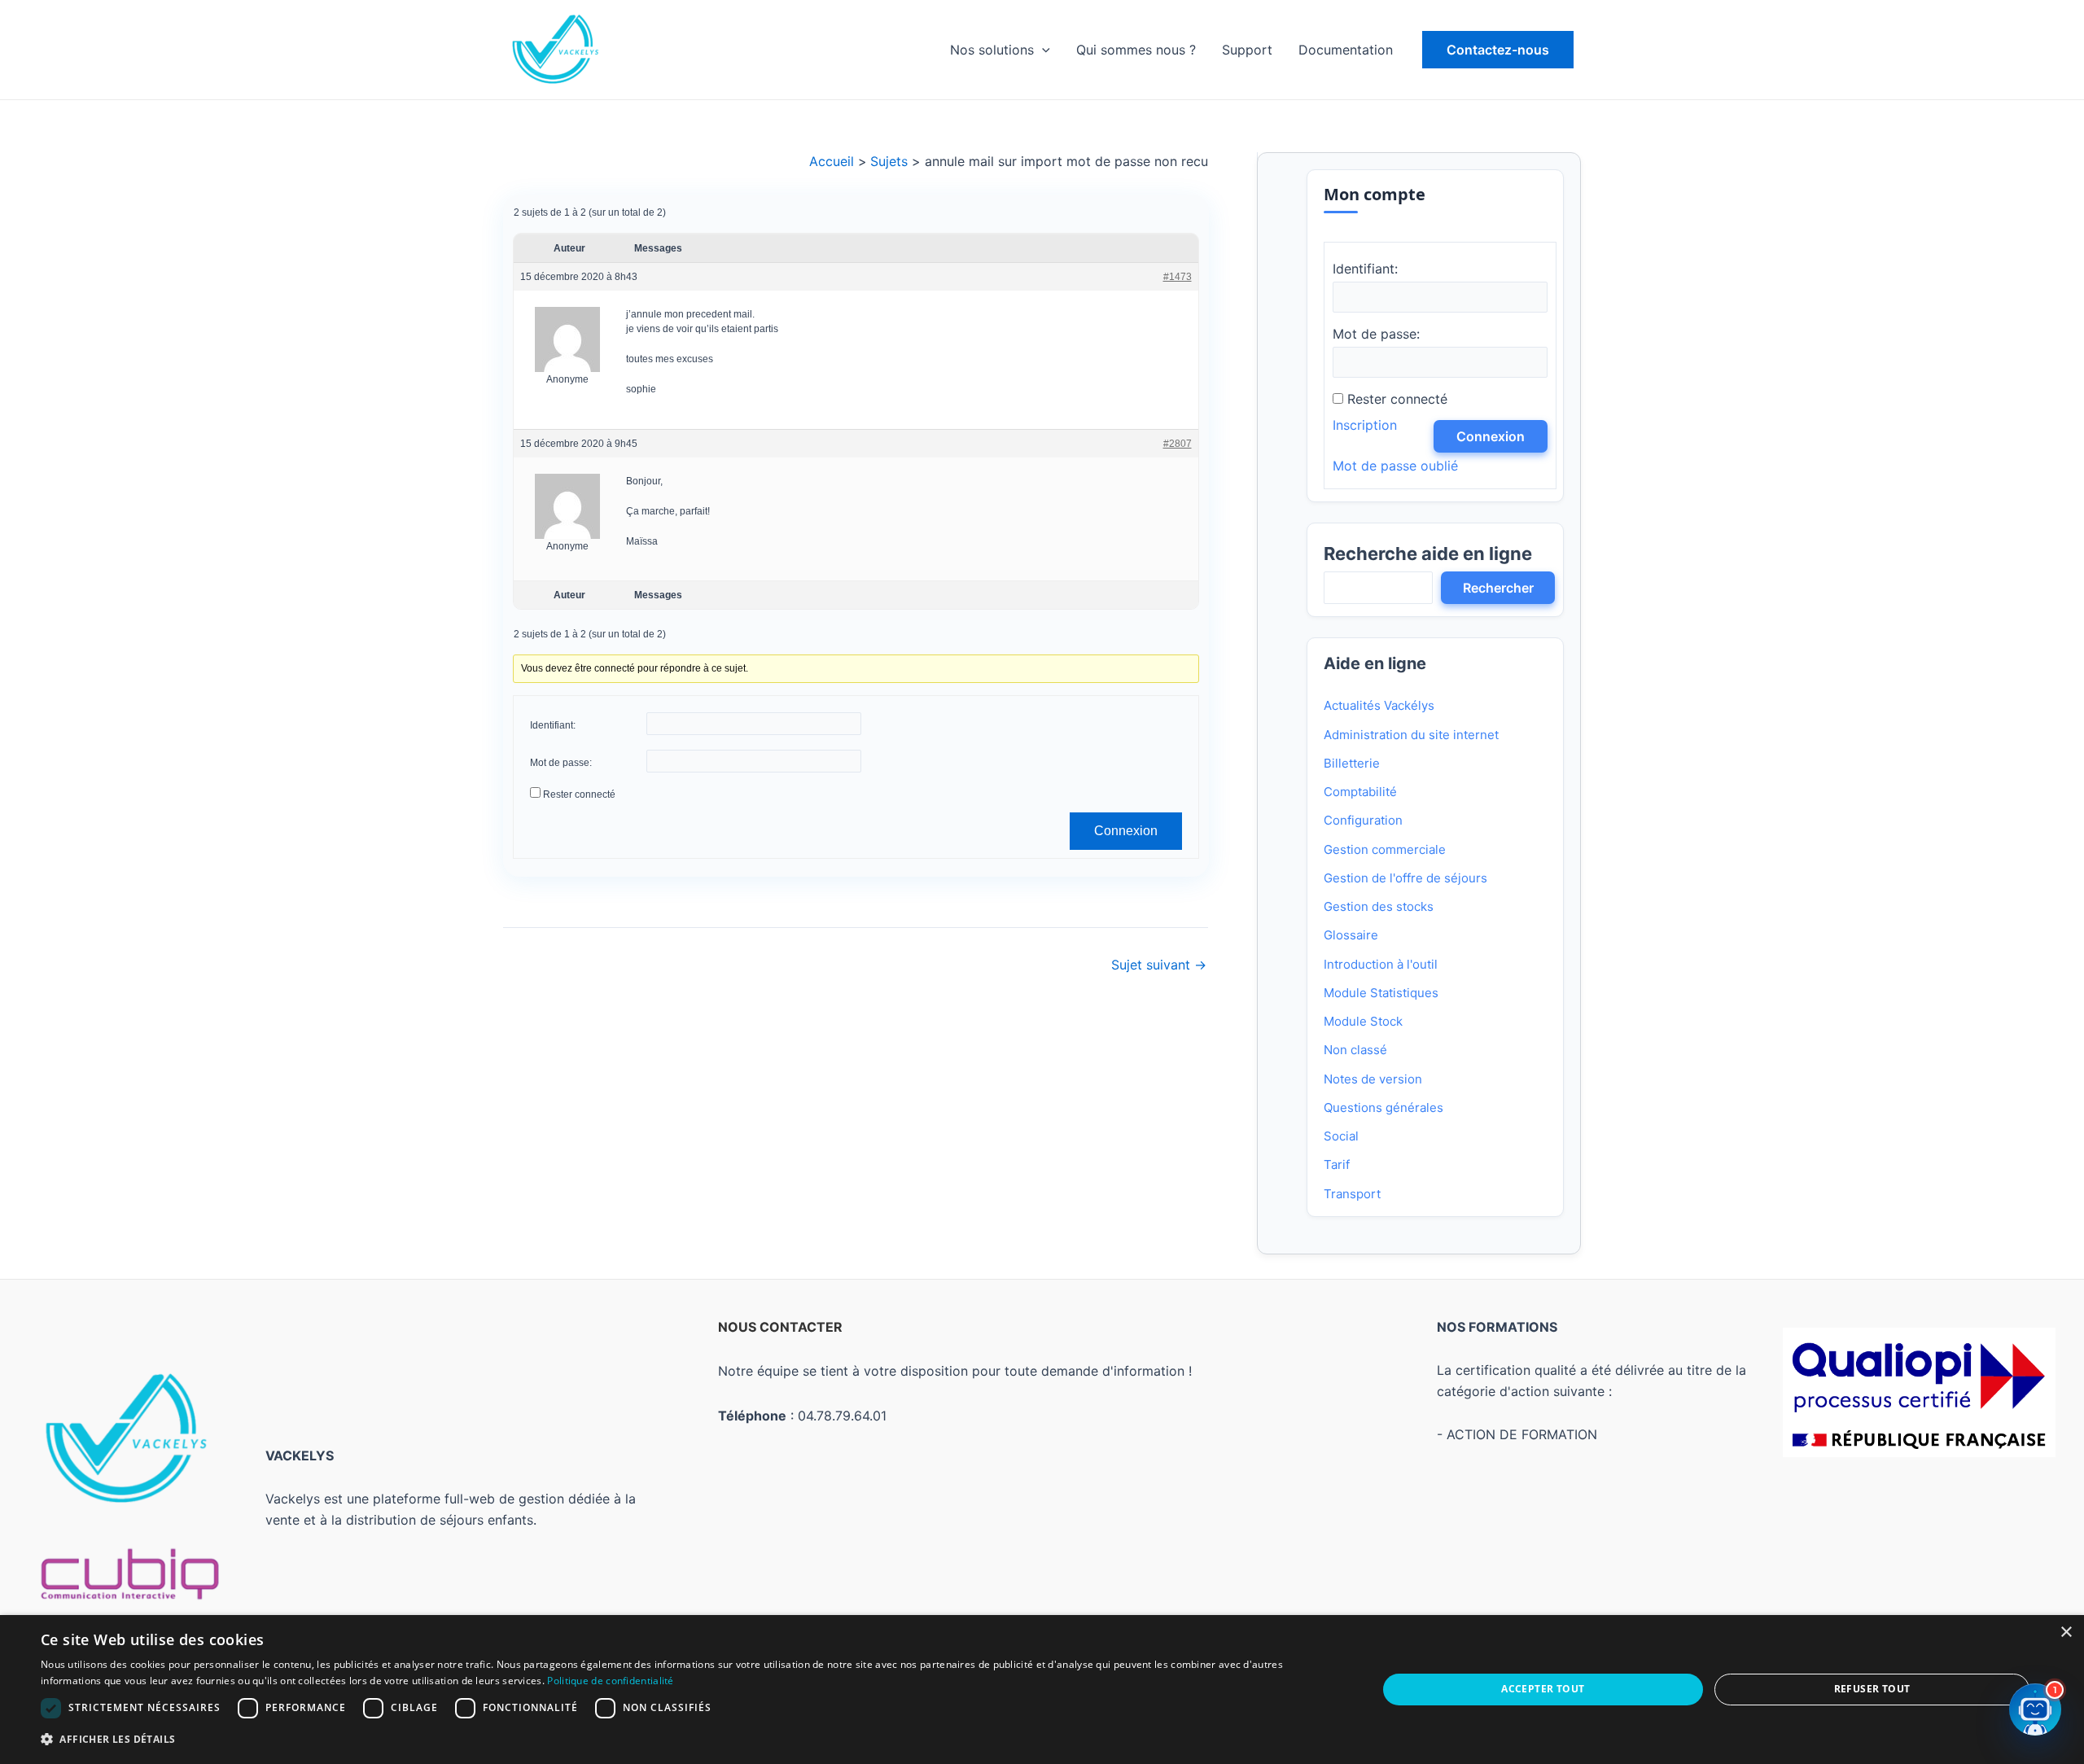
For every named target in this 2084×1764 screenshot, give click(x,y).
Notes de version (1373, 1079)
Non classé (1355, 1050)
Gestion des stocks (1379, 906)
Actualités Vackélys (1379, 705)
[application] (1042, 50)
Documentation (1346, 50)
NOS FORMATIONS (1497, 1327)
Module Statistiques (1381, 993)
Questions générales (1383, 1107)
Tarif (1337, 1164)
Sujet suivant (1159, 965)
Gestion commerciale (1385, 849)
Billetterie (1352, 763)
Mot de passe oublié (1395, 466)
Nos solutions (992, 50)
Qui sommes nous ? (1136, 50)
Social (1341, 1136)
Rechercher (1498, 588)
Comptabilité (1360, 792)
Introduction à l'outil (1381, 964)
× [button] (2066, 1633)
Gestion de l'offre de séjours (1405, 878)
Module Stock (1363, 1021)
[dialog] (1042, 1690)
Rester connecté (579, 794)
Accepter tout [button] (1543, 1689)
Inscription (1365, 425)
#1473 (1177, 277)
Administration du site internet (1411, 735)
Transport (1352, 1194)
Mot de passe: (561, 763)
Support (1247, 50)
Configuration (1363, 820)
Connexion (1125, 831)
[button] (1498, 50)
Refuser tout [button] (1872, 1689)
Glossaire (1351, 935)
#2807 (1177, 444)
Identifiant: (553, 725)
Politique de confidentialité (610, 1681)
